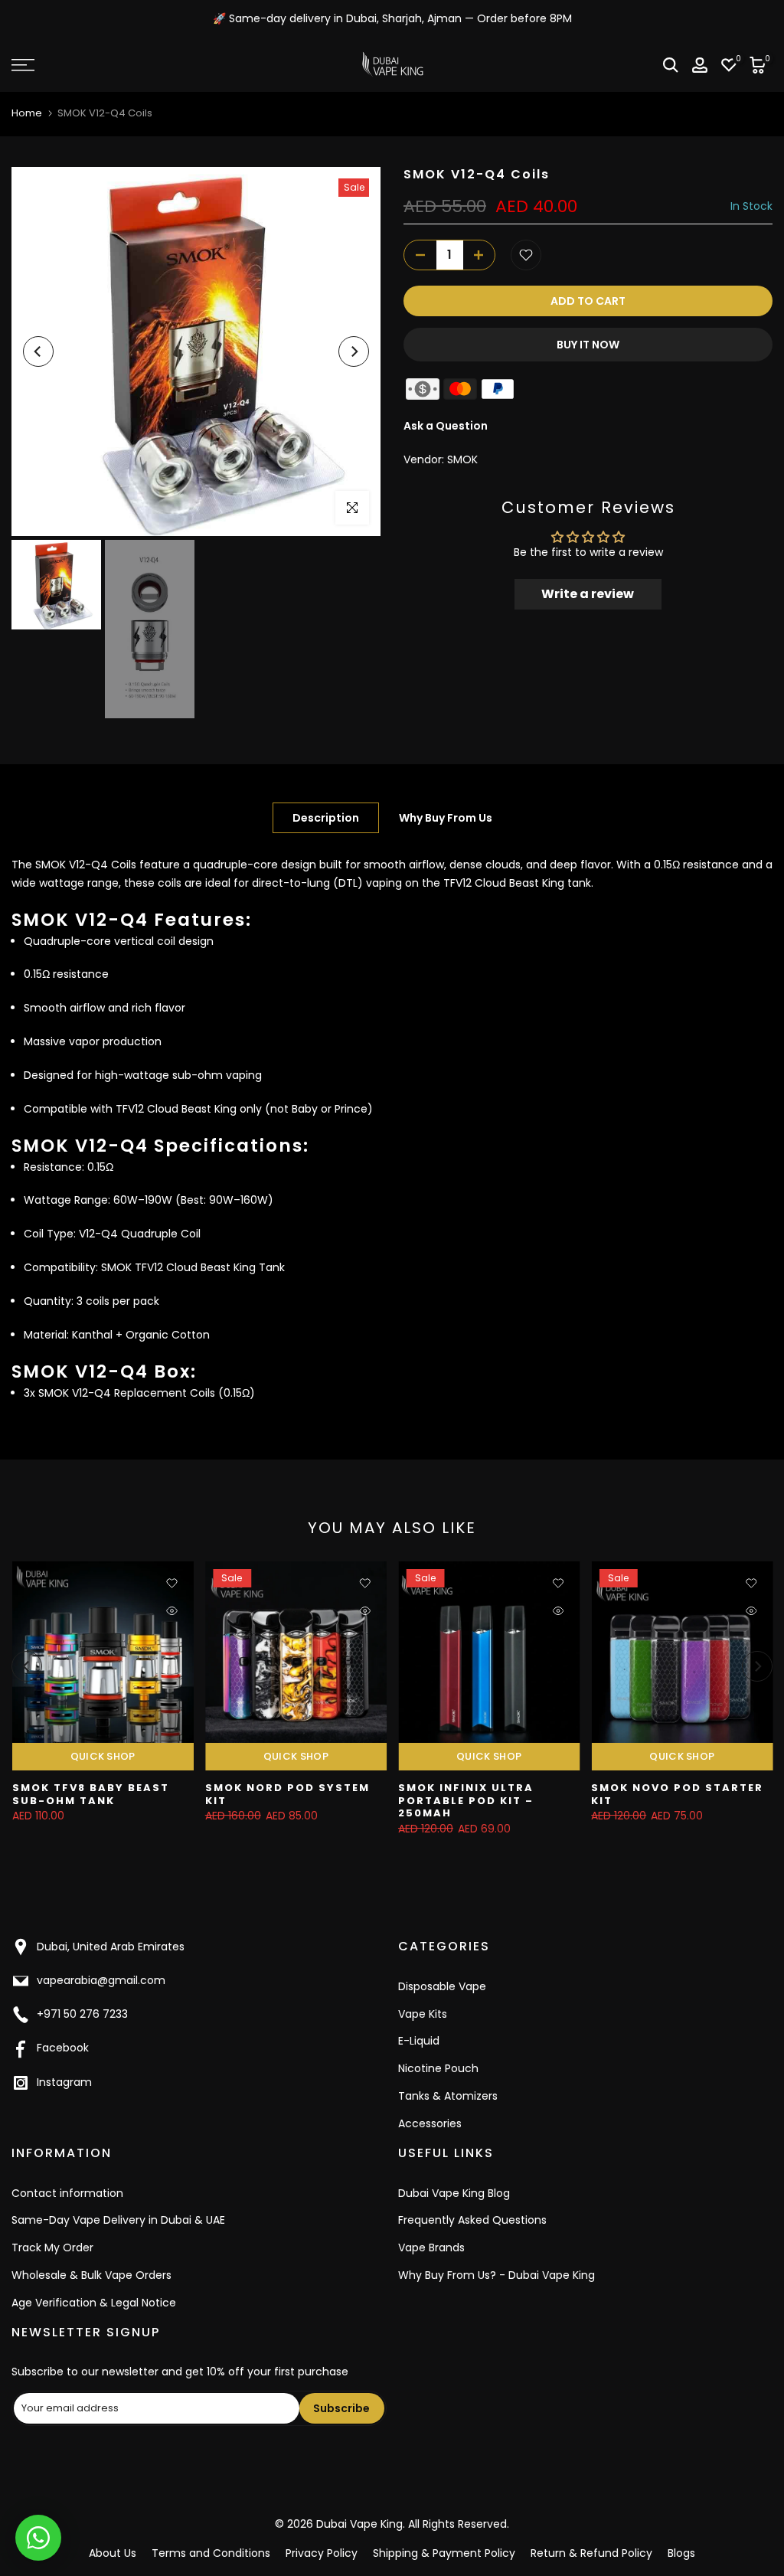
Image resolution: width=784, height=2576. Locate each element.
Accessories (430, 2123)
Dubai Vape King (359, 2524)
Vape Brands (431, 2247)
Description (326, 817)
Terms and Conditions (211, 2553)
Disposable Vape (442, 1986)
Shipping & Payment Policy (444, 2553)
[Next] (354, 351)
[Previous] (38, 351)
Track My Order (52, 2247)
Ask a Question (446, 426)
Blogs (681, 2553)
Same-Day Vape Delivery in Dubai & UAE (118, 2220)
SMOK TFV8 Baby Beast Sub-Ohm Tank (90, 1795)
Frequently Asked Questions (472, 2220)
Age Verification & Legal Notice (94, 2303)
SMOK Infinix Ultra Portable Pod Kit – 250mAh (466, 1801)
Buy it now (588, 345)
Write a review (588, 594)
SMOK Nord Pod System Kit (287, 1795)
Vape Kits (423, 2014)
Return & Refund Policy (591, 2553)
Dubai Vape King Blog (454, 2193)
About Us (113, 2553)
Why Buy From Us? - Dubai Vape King (497, 2275)
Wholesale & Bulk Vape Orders (91, 2275)
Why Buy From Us (446, 817)
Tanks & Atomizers (448, 2096)
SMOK (462, 459)
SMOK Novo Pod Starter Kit (677, 1795)
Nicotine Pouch (438, 2068)
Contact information (67, 2193)
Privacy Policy (322, 2553)
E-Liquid (419, 2041)
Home (27, 113)
